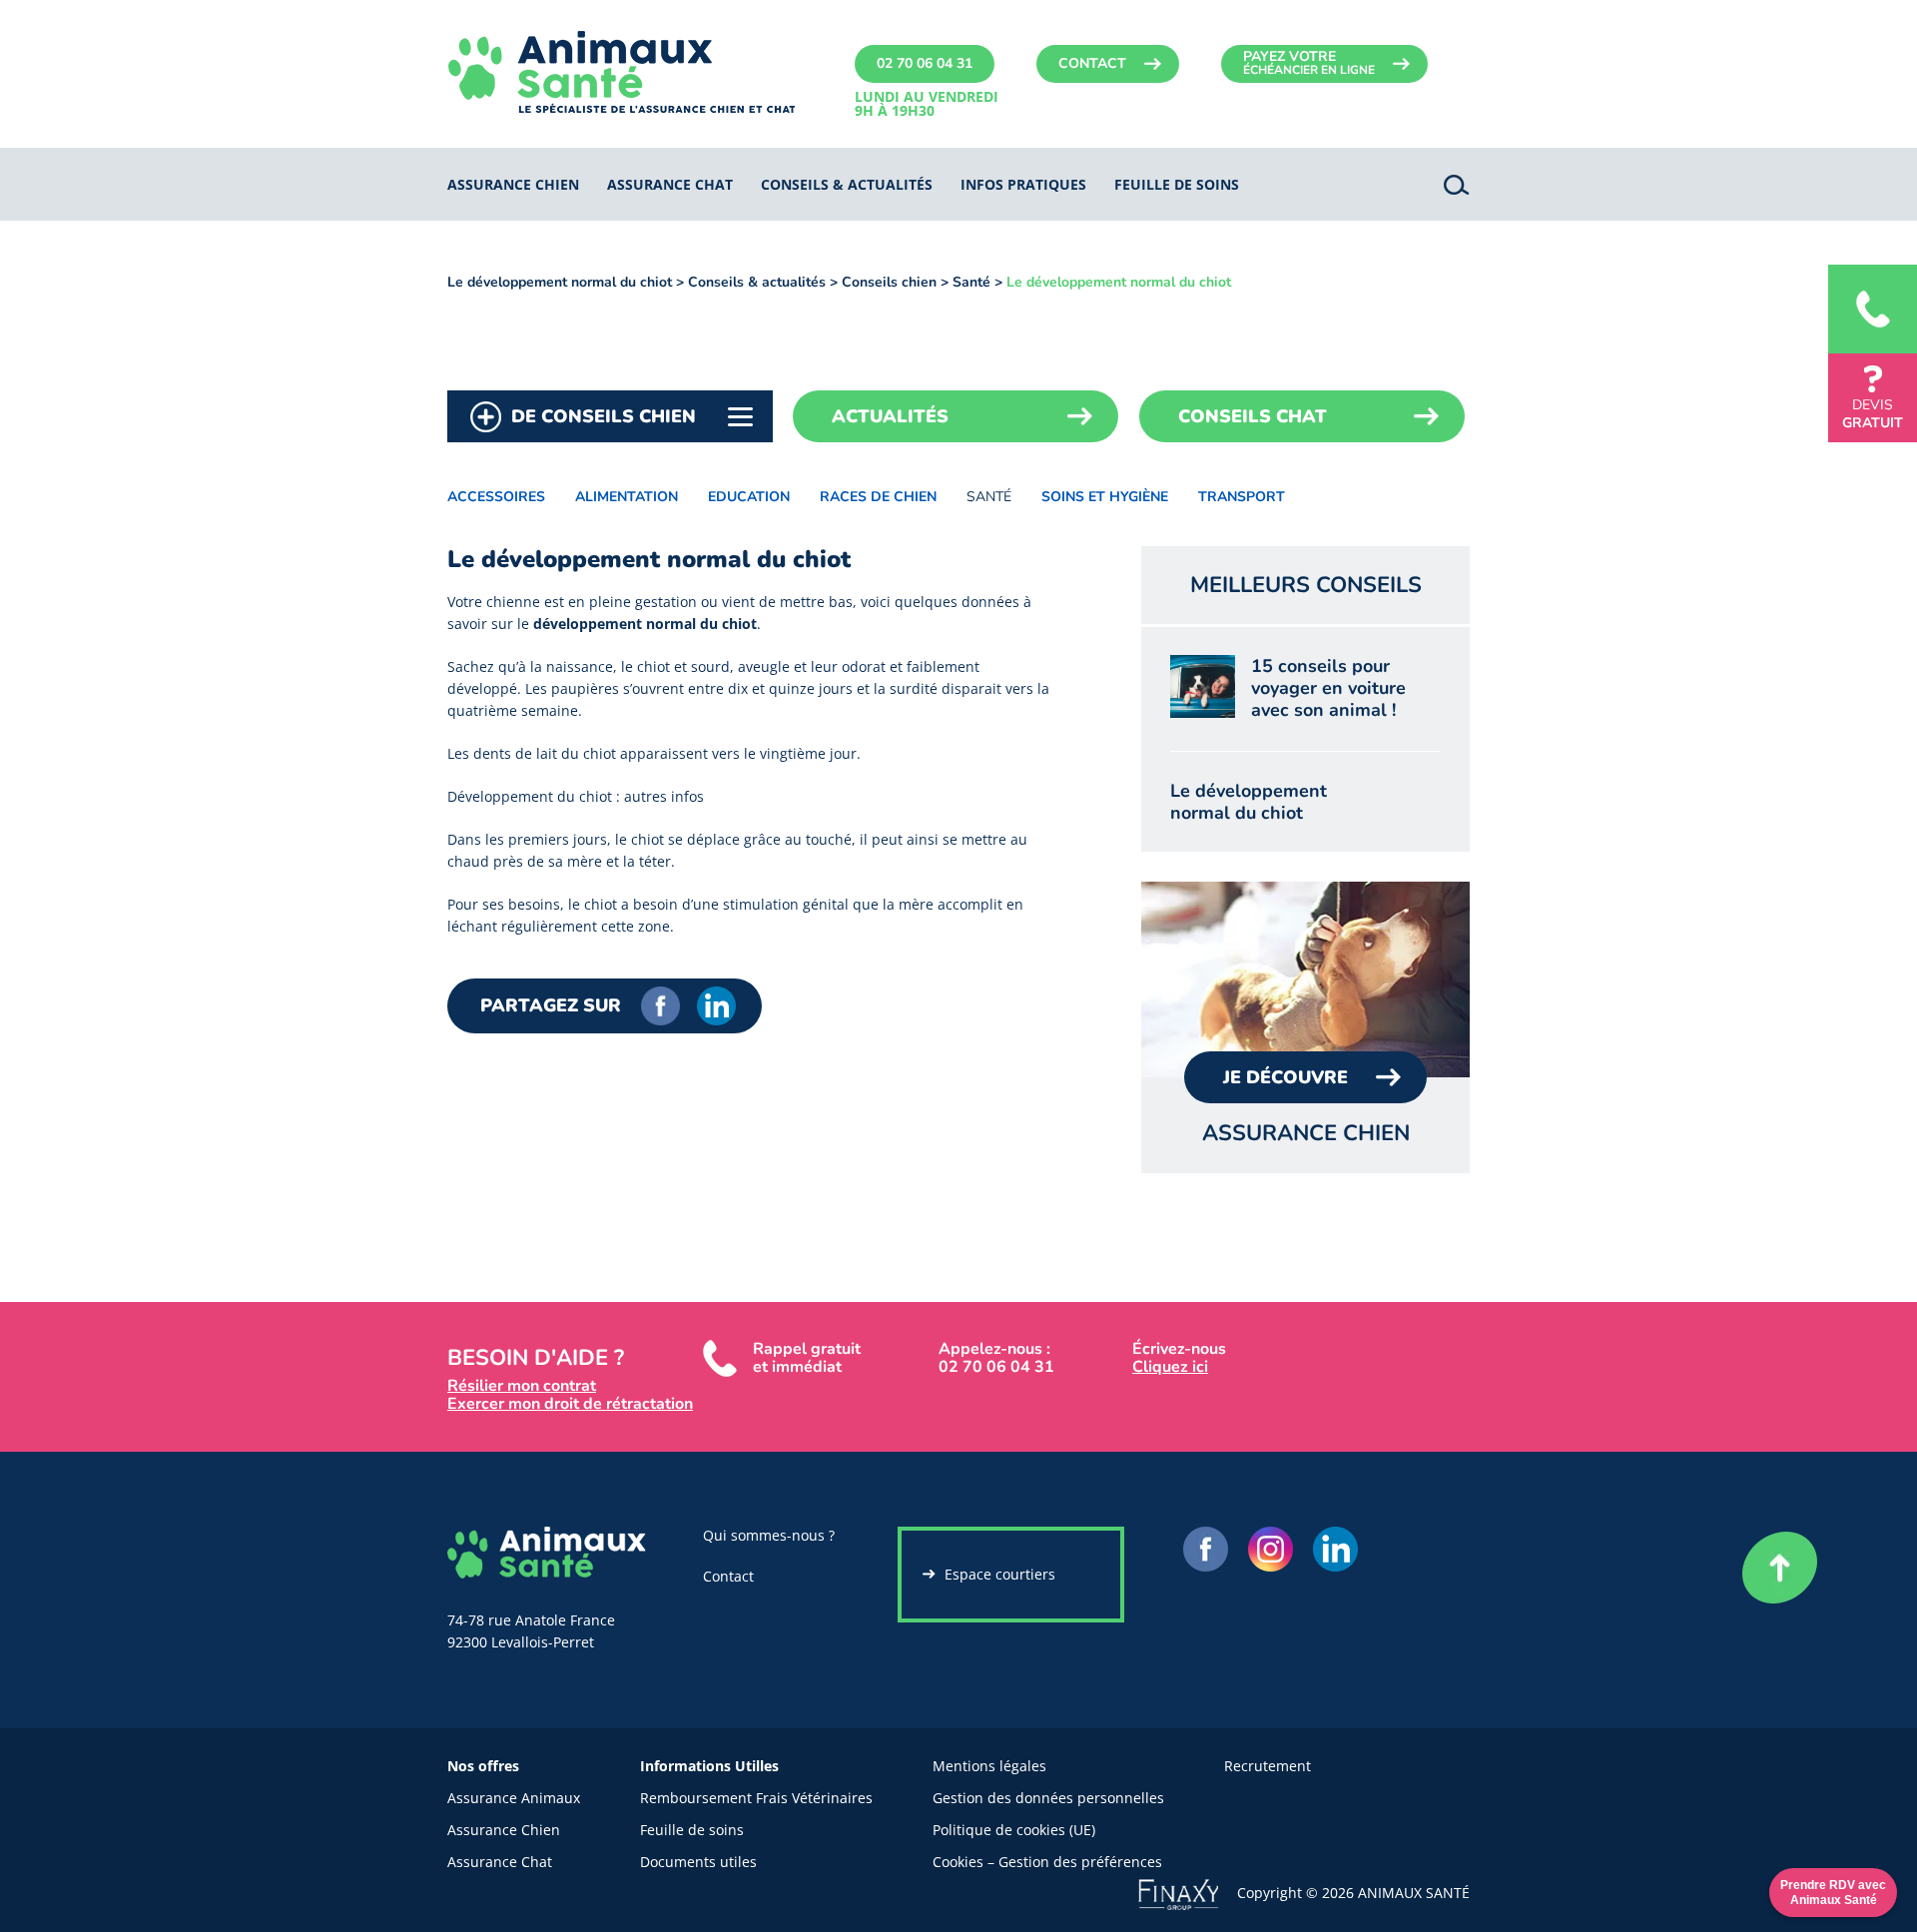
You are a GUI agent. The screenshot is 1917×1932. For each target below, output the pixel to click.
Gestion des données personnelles (1048, 1798)
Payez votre (1309, 62)
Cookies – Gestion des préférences (1047, 1862)
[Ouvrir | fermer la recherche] (1457, 184)
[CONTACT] (1873, 309)
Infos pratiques (1023, 184)
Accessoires (496, 497)
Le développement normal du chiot (560, 282)
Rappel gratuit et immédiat (807, 1358)
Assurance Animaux (514, 1798)
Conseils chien (889, 282)
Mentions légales (989, 1766)
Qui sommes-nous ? (769, 1535)
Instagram (1271, 1549)
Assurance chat (670, 184)
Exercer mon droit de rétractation (570, 1404)
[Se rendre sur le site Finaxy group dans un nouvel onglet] (1188, 1892)
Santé (971, 282)
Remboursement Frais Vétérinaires (756, 1798)
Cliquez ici (1170, 1367)
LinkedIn (716, 1006)
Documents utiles (698, 1862)
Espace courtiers (1000, 1574)
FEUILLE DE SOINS (1177, 184)
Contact (1092, 63)
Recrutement (1268, 1766)
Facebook (660, 1006)
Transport (1242, 497)
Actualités (890, 416)
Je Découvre (1285, 1077)
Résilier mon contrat (522, 1386)
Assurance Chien (504, 1830)
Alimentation (627, 497)
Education (749, 497)
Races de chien (878, 497)
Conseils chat (1253, 416)
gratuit (1873, 414)
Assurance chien (513, 184)
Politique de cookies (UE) (1014, 1830)
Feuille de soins (692, 1830)
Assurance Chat (500, 1862)
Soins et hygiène (1105, 497)
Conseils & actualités (847, 184)
